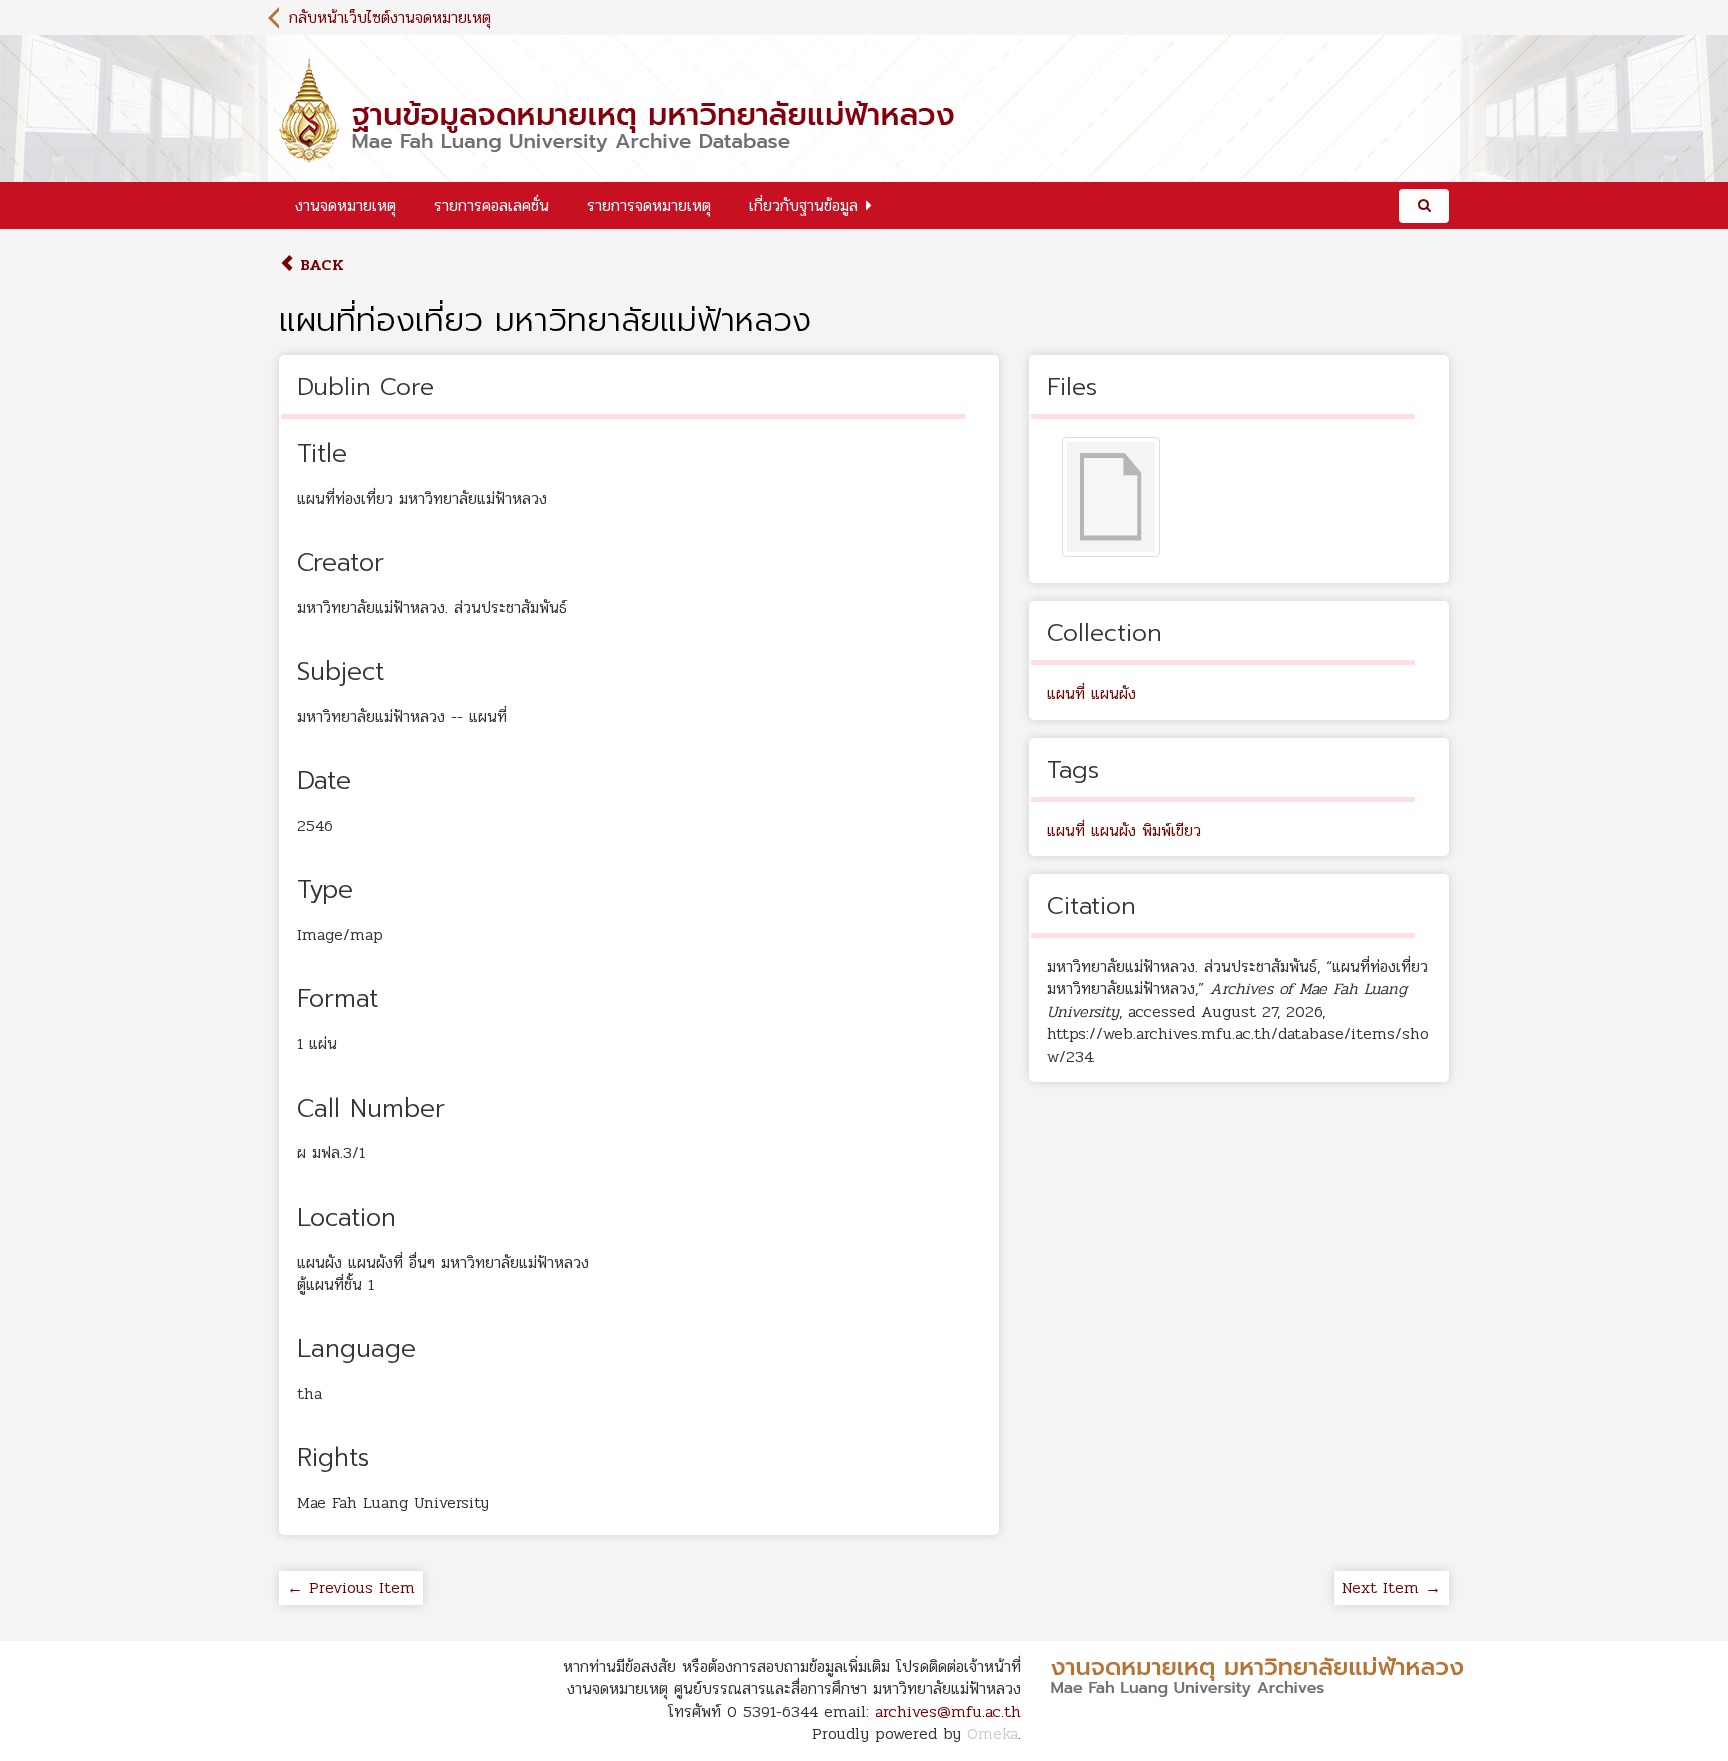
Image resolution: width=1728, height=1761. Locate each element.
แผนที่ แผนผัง (1091, 693)
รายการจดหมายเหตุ (649, 205)
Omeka (992, 1733)
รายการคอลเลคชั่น (491, 205)
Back (319, 264)
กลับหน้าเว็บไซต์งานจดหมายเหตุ (390, 17)
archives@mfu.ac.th (948, 1711)
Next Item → (1391, 1587)
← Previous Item (351, 1587)
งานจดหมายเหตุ (345, 205)
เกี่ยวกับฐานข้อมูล (803, 205)
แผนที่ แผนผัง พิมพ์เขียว (1124, 830)
